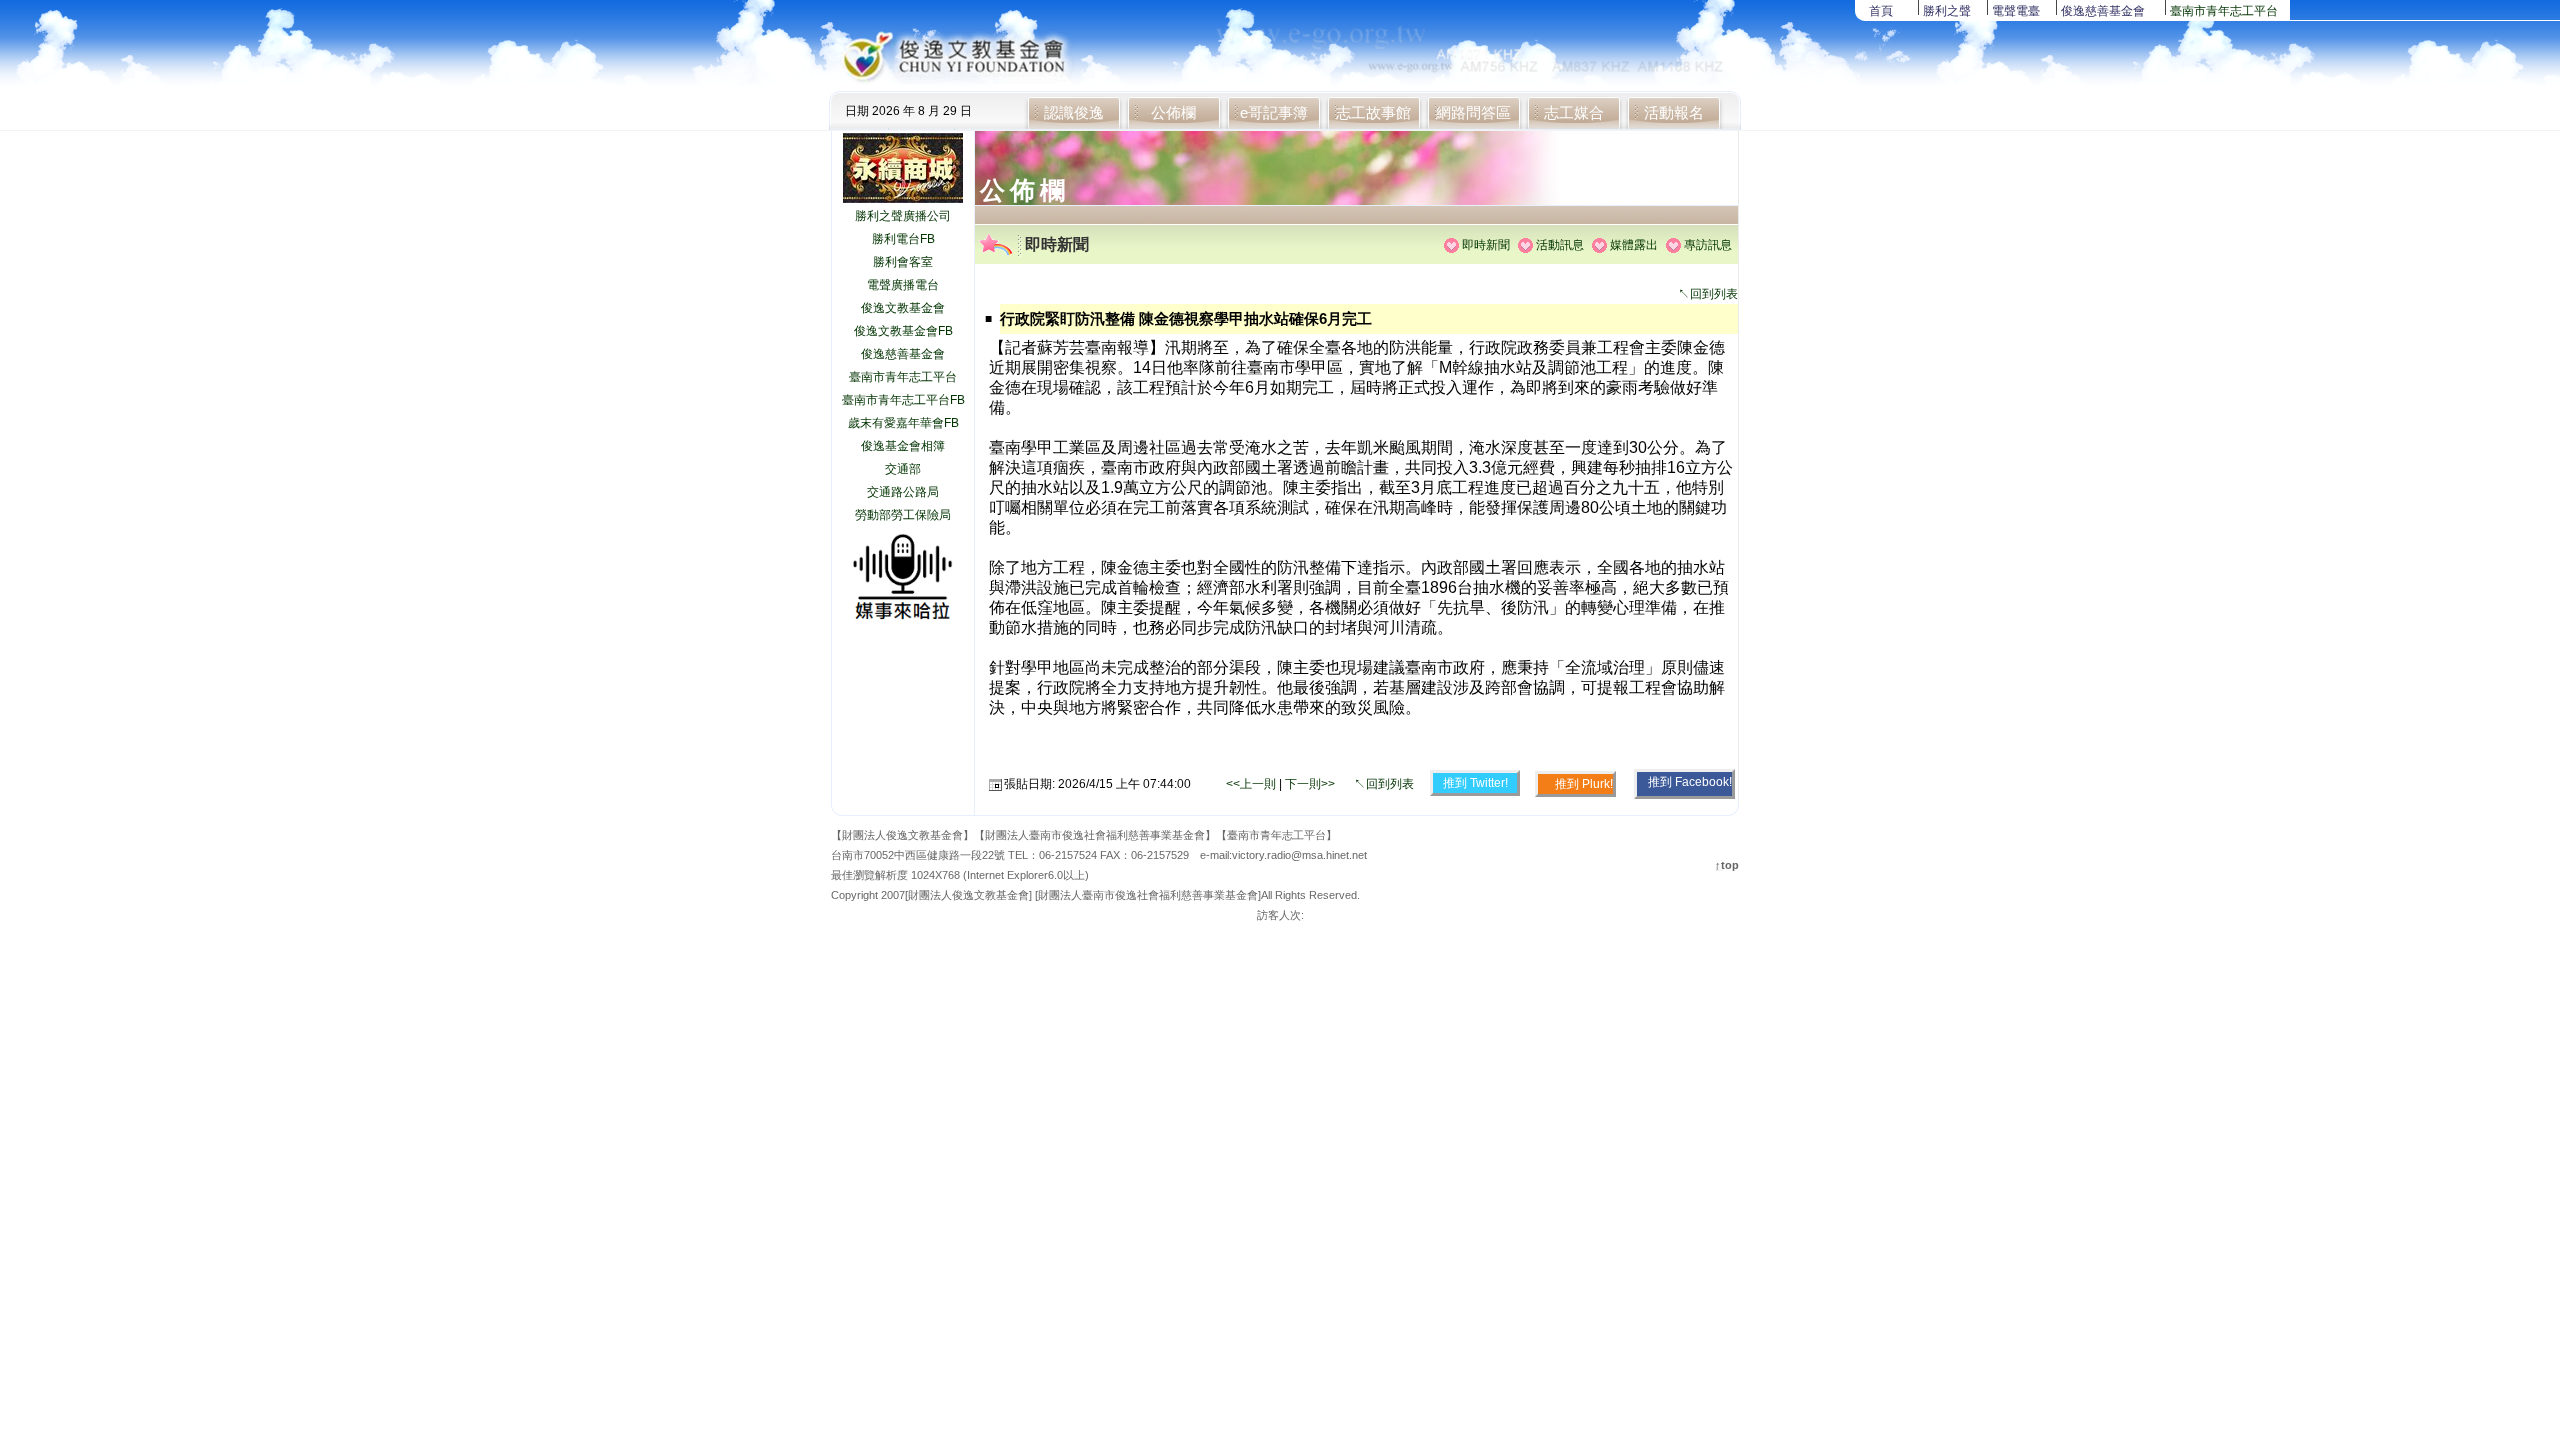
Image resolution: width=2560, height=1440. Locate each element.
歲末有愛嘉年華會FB (903, 423)
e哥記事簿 (1274, 112)
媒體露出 (1634, 245)
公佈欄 (1173, 112)
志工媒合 (1574, 112)
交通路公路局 (903, 492)
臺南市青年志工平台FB (903, 400)
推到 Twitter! (1475, 783)
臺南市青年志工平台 (2224, 11)
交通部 (903, 469)
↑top (1727, 865)
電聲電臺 (2016, 11)
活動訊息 (1560, 245)
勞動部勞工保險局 (903, 515)
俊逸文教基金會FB (903, 331)
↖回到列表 (1708, 294)
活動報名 (1674, 112)
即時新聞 (1486, 245)
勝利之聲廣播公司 (903, 216)
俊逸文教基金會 (903, 308)
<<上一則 (1252, 784)
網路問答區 (1473, 112)
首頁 (1881, 11)
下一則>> (1310, 784)
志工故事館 (1373, 112)
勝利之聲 (1947, 11)
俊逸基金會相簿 (903, 446)
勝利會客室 (903, 262)
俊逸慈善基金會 (2103, 11)
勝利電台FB (903, 239)
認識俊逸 (1074, 112)
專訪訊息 (1708, 245)
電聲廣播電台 (903, 285)
